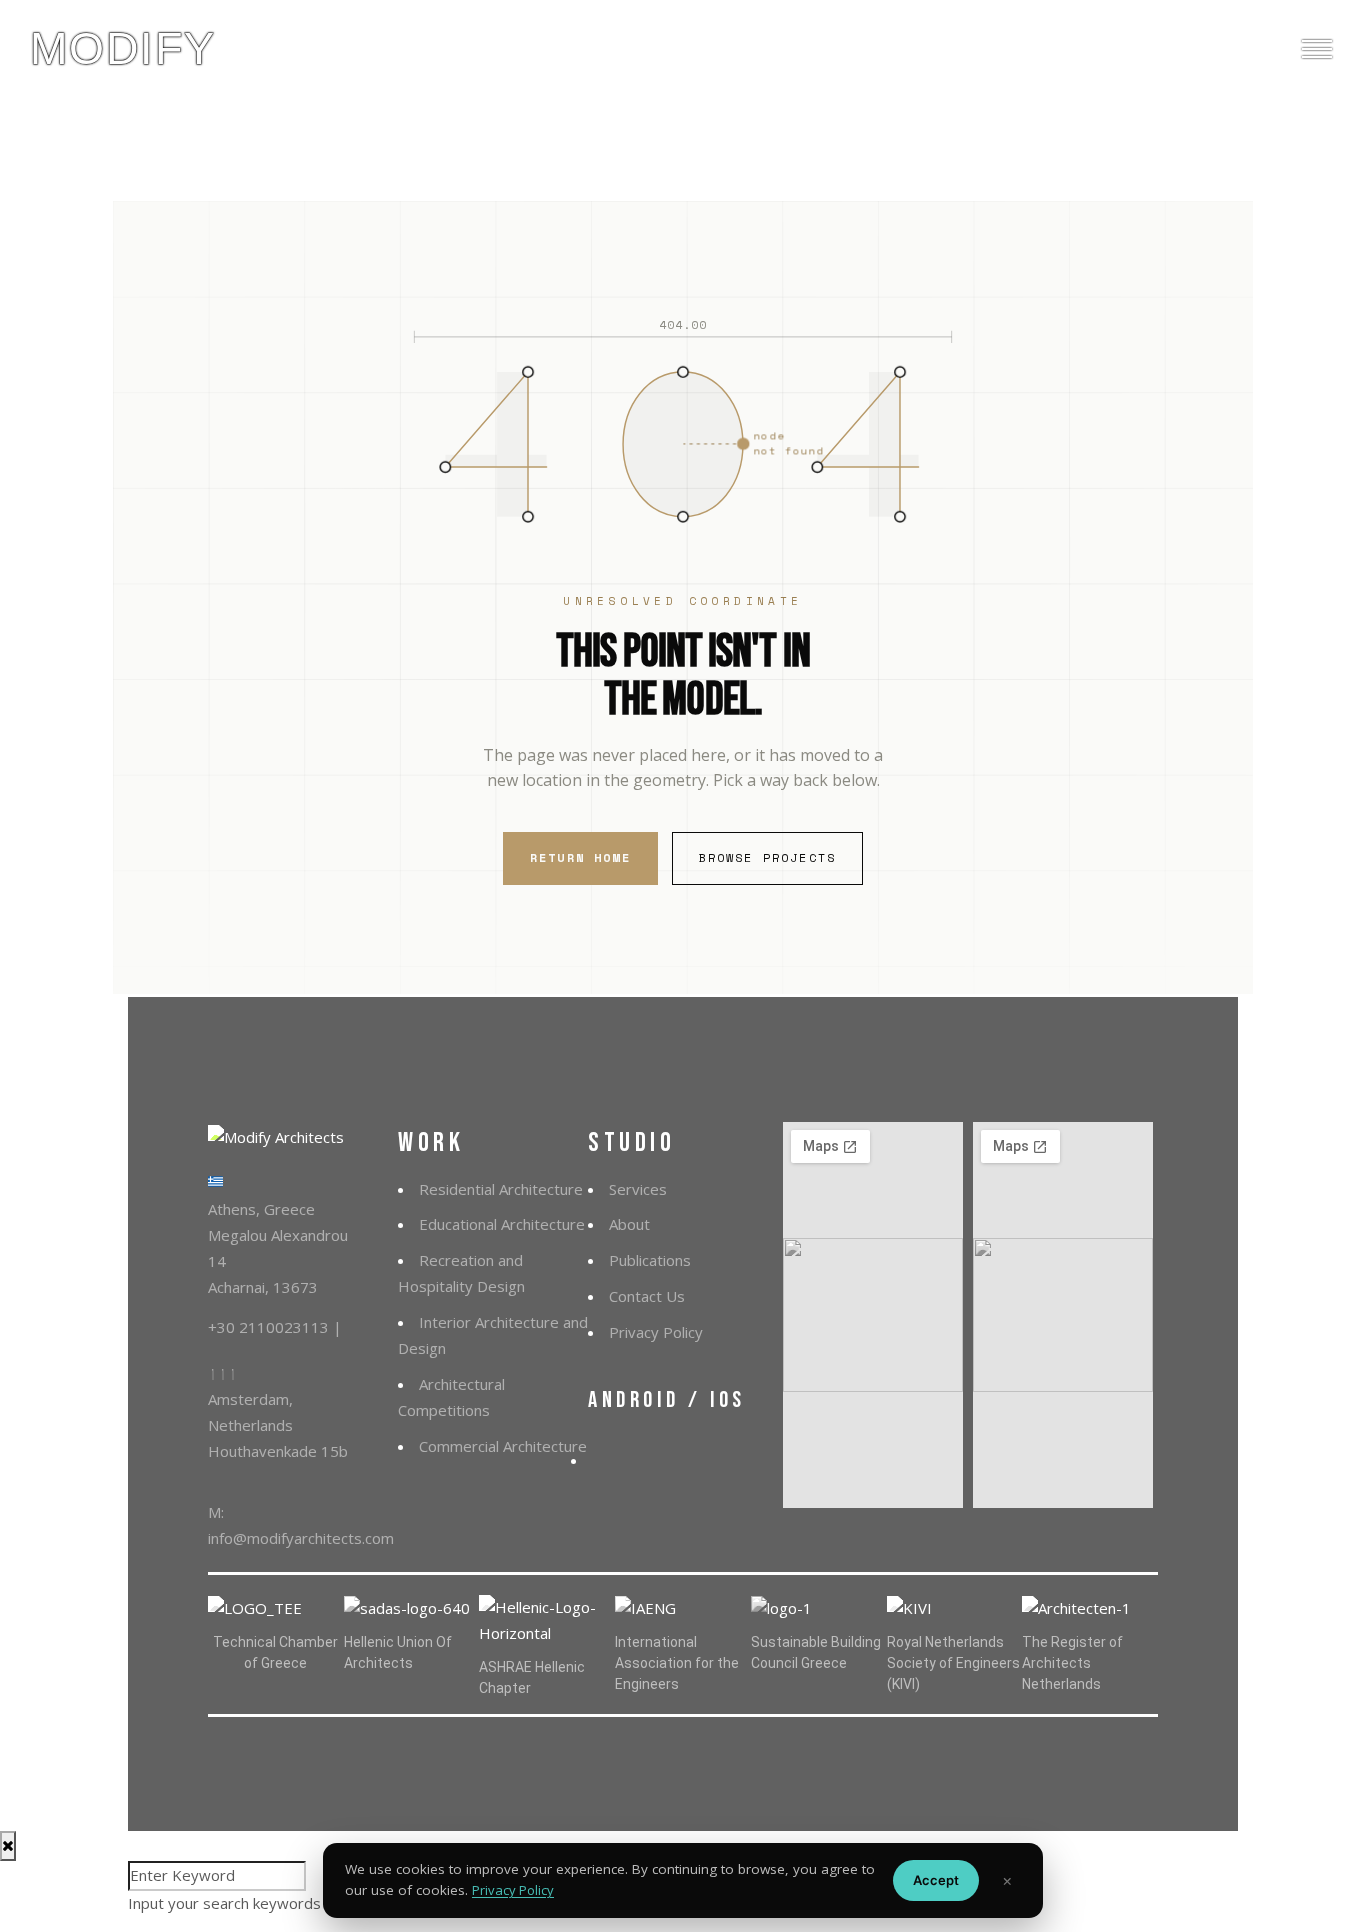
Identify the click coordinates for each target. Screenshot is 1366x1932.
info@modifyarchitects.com (301, 1538)
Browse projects (767, 857)
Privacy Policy (656, 1332)
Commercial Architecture (503, 1446)
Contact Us (647, 1296)
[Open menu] (1317, 49)
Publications (650, 1260)
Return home (580, 857)
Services (638, 1189)
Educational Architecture (502, 1224)
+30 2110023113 (270, 1327)
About (629, 1224)
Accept (936, 1880)
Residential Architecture (501, 1189)
